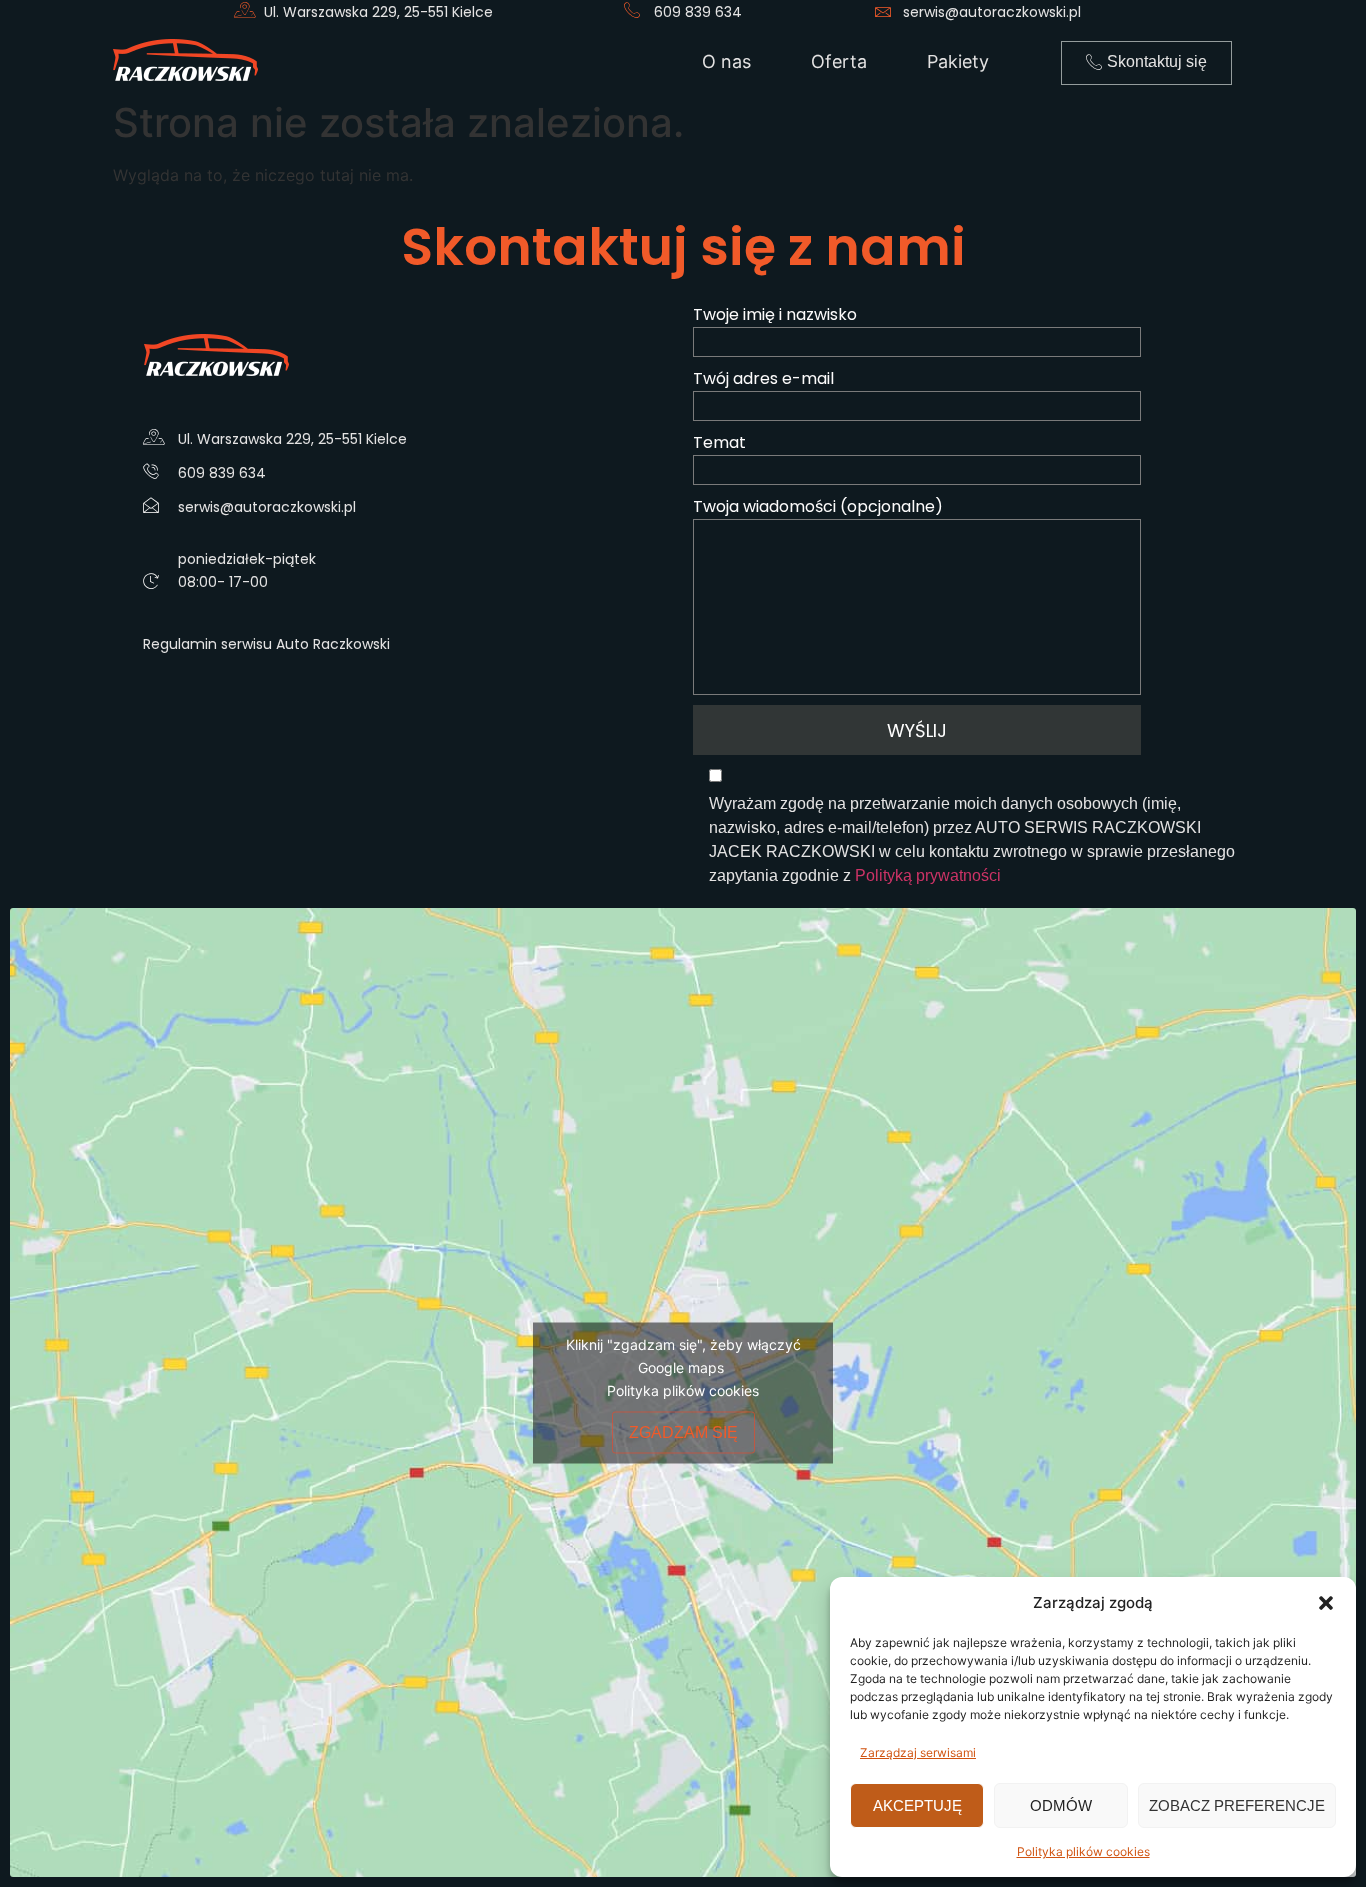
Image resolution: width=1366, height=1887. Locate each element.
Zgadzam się (683, 1431)
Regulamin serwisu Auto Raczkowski (266, 644)
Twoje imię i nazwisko (775, 314)
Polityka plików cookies (1083, 1851)
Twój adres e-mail (763, 378)
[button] (1326, 1603)
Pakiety (958, 61)
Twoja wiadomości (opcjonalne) (818, 506)
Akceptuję (917, 1805)
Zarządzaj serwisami (918, 1752)
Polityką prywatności (928, 875)
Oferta (839, 61)
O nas (726, 61)
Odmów (1061, 1805)
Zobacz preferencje (1237, 1805)
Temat (719, 442)
